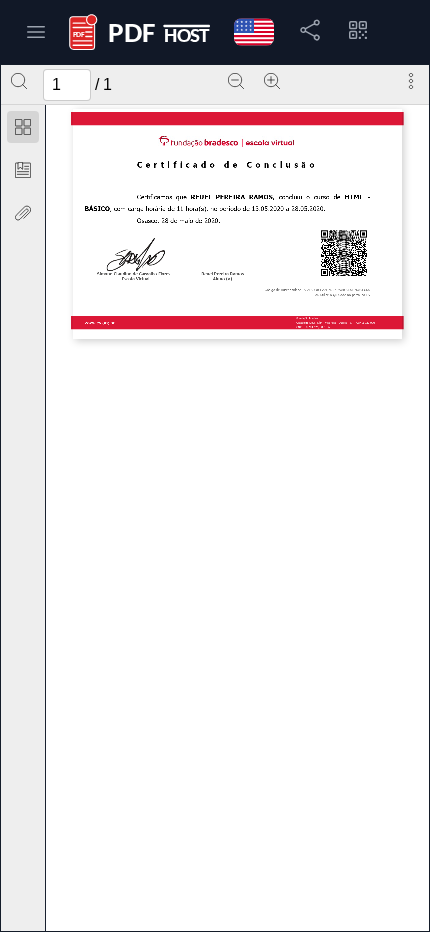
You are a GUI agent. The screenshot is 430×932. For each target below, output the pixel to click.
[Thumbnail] (23, 127)
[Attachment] (23, 213)
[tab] (23, 130)
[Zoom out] (236, 81)
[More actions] (411, 81)
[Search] (19, 81)
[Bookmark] (23, 170)
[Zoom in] (272, 81)
